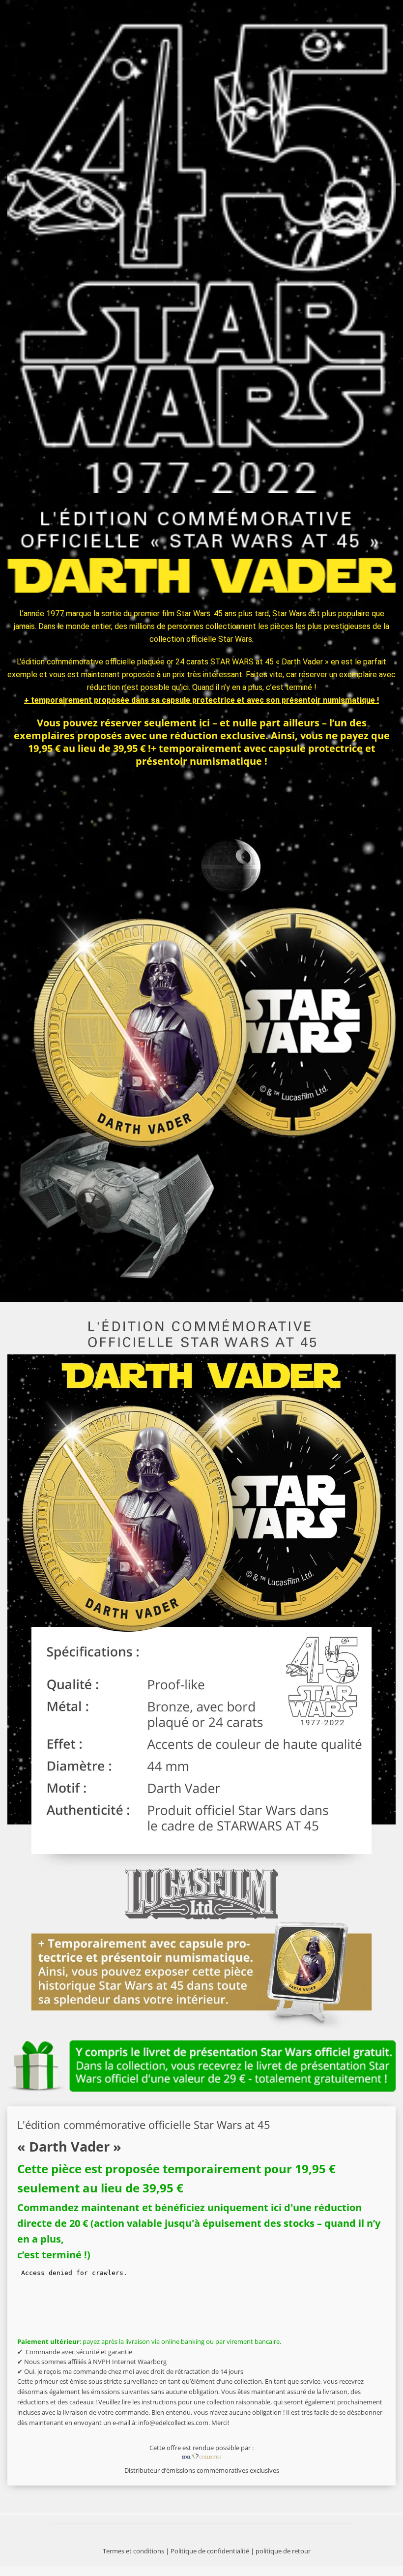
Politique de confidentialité (210, 2551)
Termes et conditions (133, 2551)
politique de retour (283, 2551)
